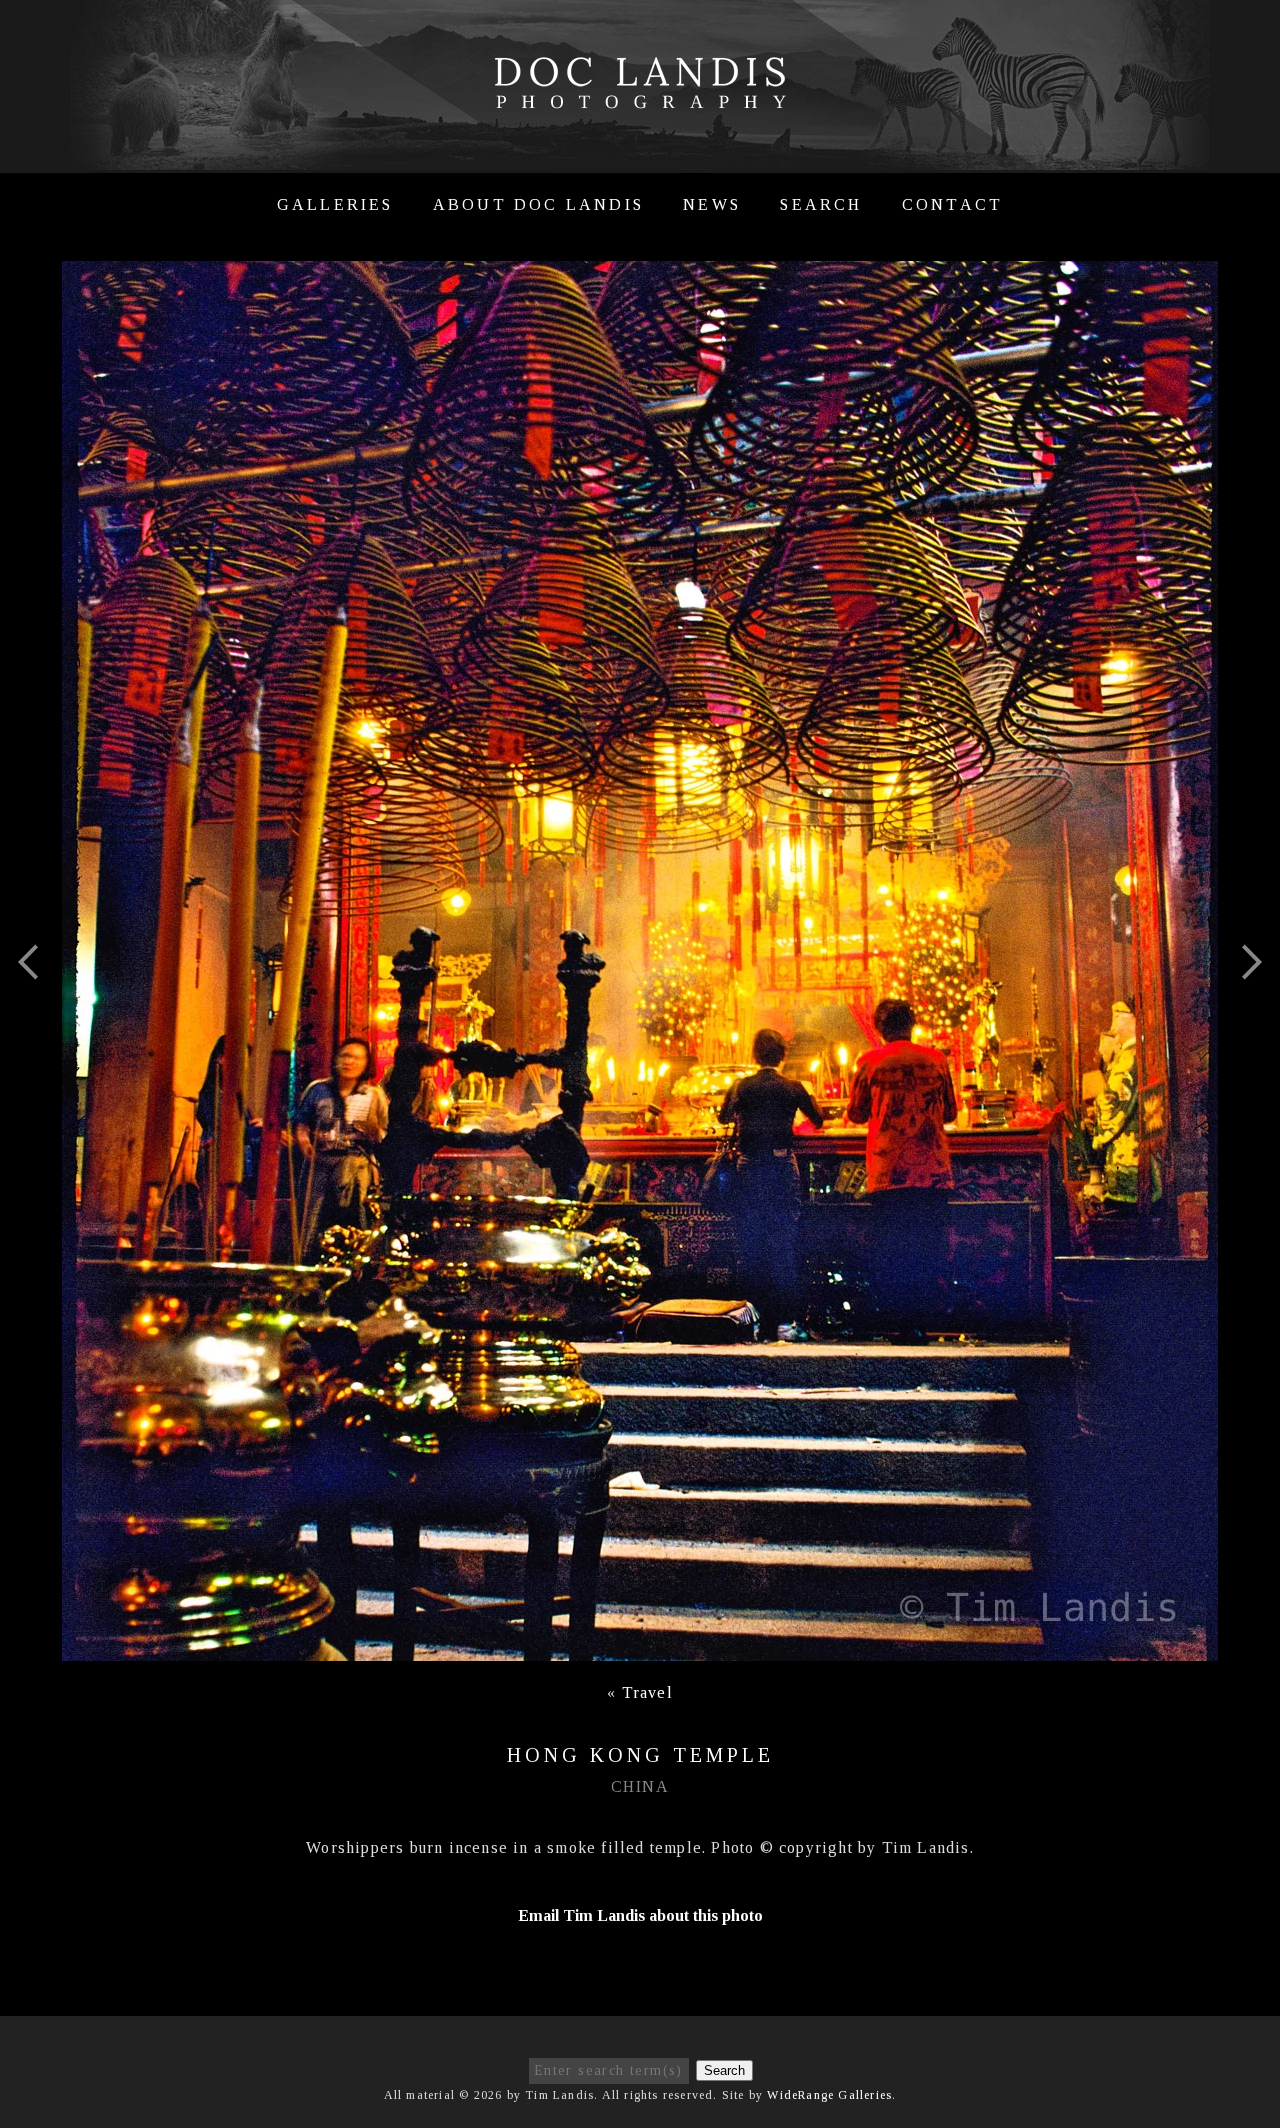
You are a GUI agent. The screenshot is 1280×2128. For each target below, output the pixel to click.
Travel (647, 1692)
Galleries (335, 204)
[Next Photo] (1243, 1011)
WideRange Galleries (829, 2095)
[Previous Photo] (37, 1011)
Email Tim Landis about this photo (640, 1915)
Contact (952, 204)
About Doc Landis (538, 204)
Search (821, 204)
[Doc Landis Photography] (640, 98)
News (712, 204)
